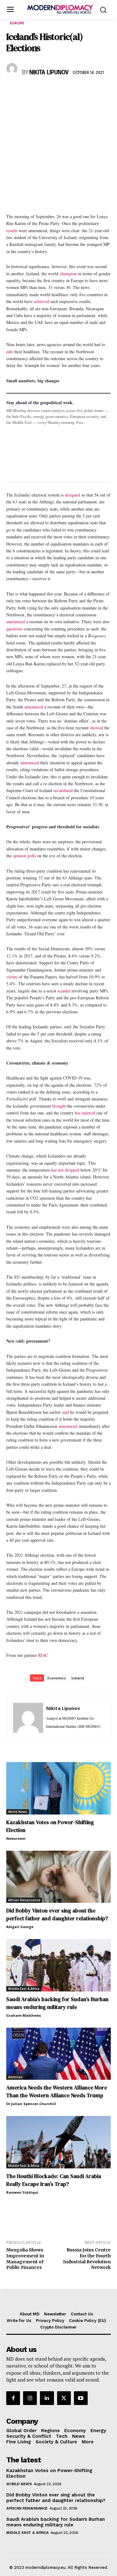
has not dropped (65, 1170)
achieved (41, 301)
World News (18, 1812)
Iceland (78, 1678)
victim (12, 977)
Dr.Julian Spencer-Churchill (31, 2104)
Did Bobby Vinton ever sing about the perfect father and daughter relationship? (57, 1915)
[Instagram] (30, 2398)
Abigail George (20, 1927)
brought (59, 1106)
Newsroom (16, 1838)
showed (96, 728)
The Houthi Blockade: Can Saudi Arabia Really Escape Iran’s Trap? (54, 2180)
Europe (17, 23)
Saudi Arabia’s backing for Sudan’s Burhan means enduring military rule (57, 2003)
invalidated (63, 790)
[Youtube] (81, 2398)
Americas (15, 2077)
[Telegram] (84, 91)
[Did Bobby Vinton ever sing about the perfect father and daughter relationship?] (58, 1877)
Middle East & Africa (24, 1989)
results (12, 230)
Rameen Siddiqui (22, 2192)
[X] (27, 91)
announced (16, 622)
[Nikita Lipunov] (13, 69)
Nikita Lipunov (49, 73)
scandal (64, 991)
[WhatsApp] (41, 91)
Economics (57, 1678)
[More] (99, 91)
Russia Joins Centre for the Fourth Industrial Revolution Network (87, 2259)
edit (10, 352)
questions (14, 629)
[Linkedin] (56, 91)
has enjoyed (85, 1113)
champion (68, 274)
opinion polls (24, 856)
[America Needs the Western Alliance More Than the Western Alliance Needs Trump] (58, 2054)
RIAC (43, 1655)
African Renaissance (24, 1900)
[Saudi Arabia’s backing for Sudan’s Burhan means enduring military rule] (58, 1965)
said (66, 1412)
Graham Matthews (24, 2015)
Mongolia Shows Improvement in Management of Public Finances (25, 2259)
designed (73, 495)
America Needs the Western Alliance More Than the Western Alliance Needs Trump (57, 2091)
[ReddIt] (70, 91)
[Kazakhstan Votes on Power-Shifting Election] (58, 1788)
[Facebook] (12, 91)
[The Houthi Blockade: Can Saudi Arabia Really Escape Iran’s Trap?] (58, 2142)
